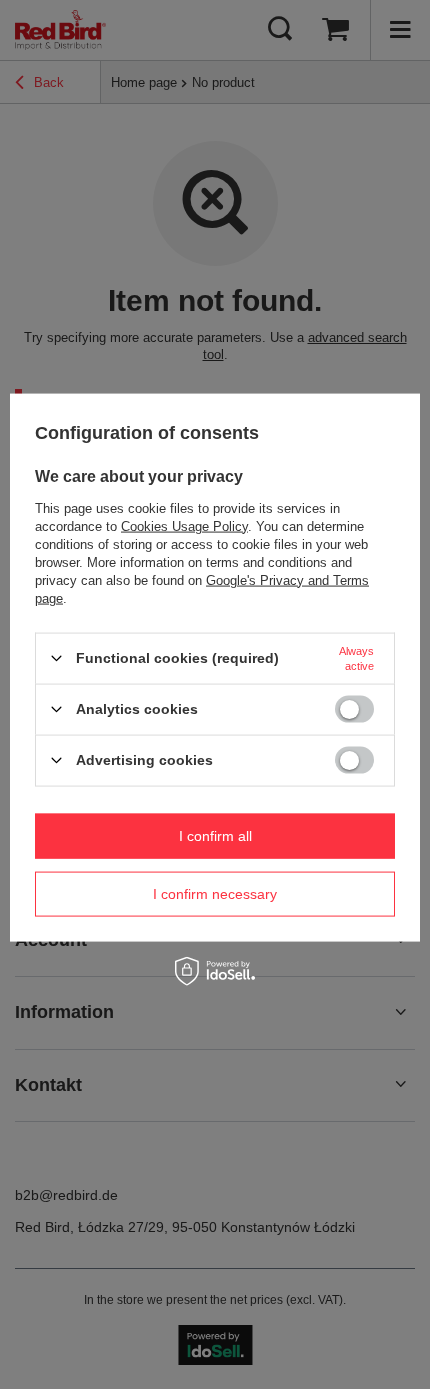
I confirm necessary (215, 894)
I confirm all (215, 836)
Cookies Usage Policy (184, 525)
